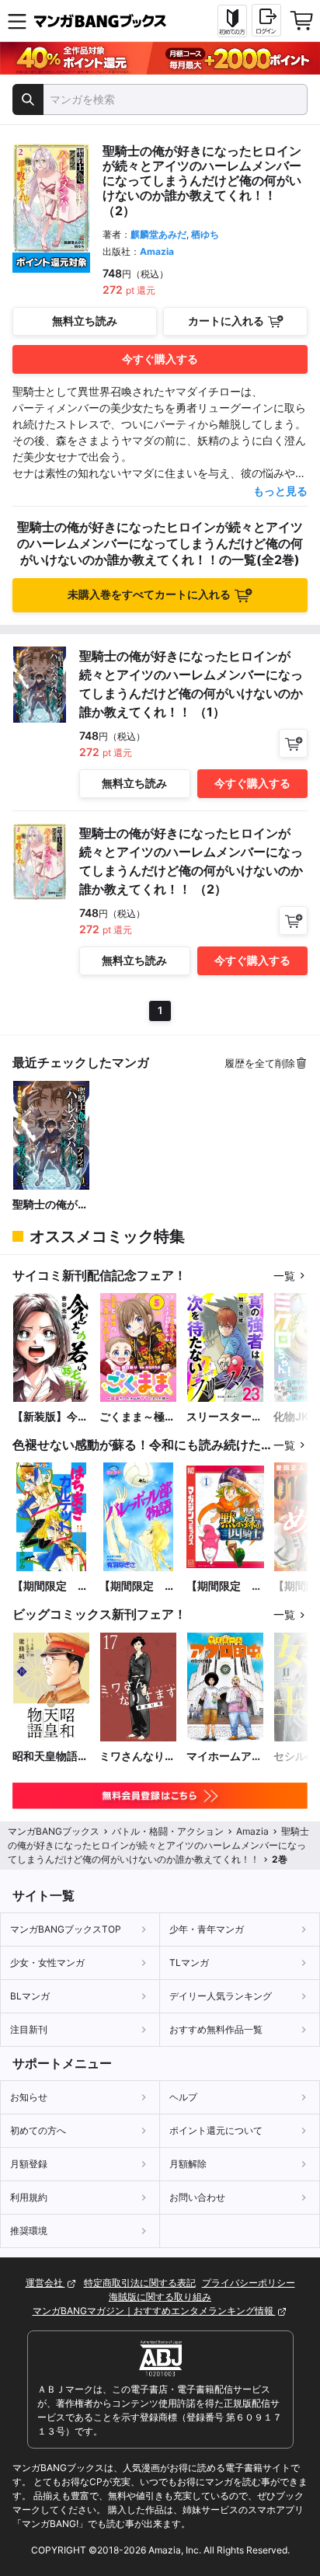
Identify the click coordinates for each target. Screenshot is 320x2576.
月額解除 (188, 2164)
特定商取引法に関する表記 (140, 2283)
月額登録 (29, 2164)
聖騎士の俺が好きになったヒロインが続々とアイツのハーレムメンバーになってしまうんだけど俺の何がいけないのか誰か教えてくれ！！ (50, 1205)
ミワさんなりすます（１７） (137, 1757)
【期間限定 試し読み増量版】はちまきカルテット (50, 1586)
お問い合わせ (197, 2197)
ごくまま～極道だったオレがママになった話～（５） (137, 1417)
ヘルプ (183, 2097)
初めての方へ (38, 2130)
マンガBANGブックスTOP (66, 1929)
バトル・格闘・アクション (168, 1831)
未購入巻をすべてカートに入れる (149, 594)
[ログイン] (266, 20)
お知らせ (29, 2097)
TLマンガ (189, 1963)
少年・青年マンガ (207, 1929)
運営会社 (45, 2283)
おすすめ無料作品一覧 (216, 2029)
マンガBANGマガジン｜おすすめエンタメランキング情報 (154, 2311)
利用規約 (29, 2197)
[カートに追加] (293, 743)
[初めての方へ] (232, 21)
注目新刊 (29, 2029)
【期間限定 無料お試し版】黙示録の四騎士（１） (224, 1586)
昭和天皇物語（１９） (45, 1757)
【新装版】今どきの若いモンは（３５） (50, 1417)
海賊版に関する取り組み (160, 2297)
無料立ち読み (85, 321)
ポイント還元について (216, 2130)
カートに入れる (226, 321)
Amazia (157, 251)
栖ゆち (205, 234)
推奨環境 (29, 2231)
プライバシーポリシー (249, 2283)
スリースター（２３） (219, 1417)
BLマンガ (30, 1996)
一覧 (284, 1276)
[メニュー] (17, 21)
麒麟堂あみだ (158, 234)
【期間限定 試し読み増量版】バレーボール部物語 (137, 1586)
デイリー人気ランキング (221, 1996)
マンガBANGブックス (54, 1831)
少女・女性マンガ (47, 1963)
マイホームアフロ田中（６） (224, 1757)
